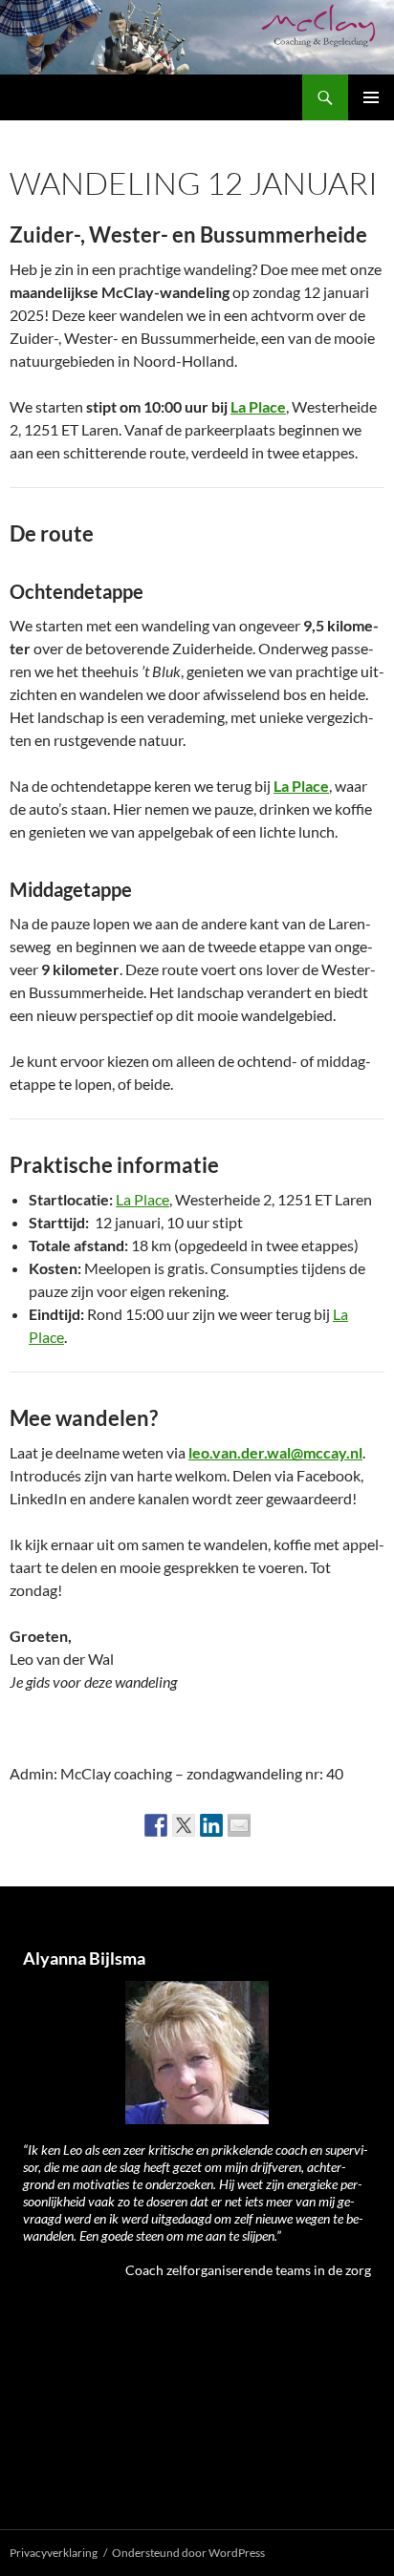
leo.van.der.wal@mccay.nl (275, 1452)
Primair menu (371, 97)
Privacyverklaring (54, 2553)
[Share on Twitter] (184, 1825)
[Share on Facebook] (156, 1825)
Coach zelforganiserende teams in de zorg (248, 2270)
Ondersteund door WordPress (188, 2553)
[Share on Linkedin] (211, 1825)
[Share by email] (239, 1825)
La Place (258, 406)
